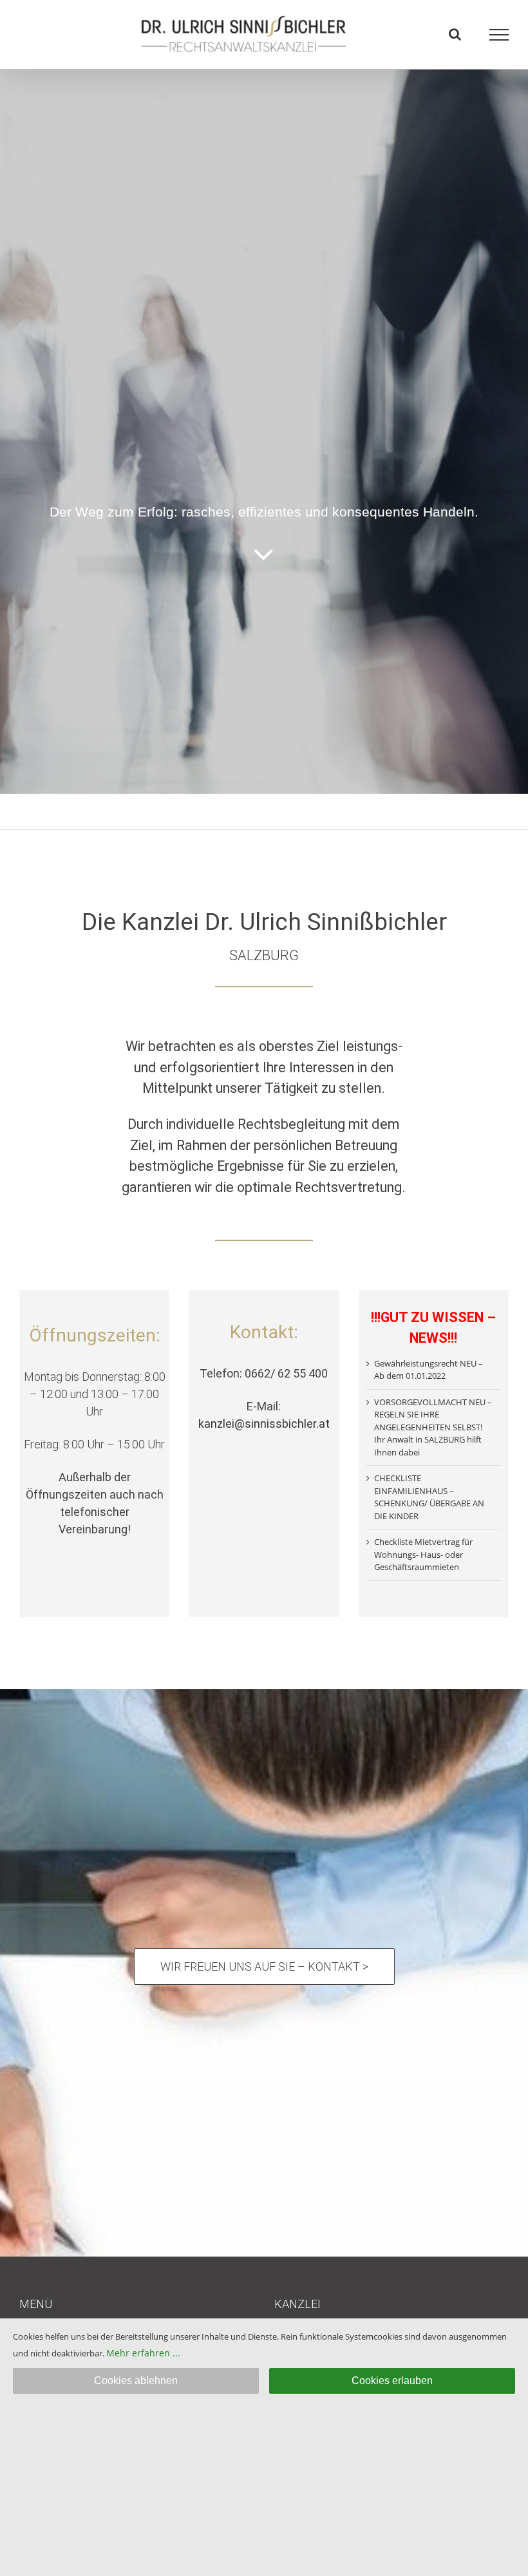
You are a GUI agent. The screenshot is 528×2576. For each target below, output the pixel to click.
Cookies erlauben (392, 2381)
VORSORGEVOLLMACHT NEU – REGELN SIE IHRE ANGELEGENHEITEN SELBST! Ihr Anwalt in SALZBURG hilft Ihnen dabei (433, 1427)
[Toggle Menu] (499, 35)
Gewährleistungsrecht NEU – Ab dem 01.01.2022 (429, 1370)
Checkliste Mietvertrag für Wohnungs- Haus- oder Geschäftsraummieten (423, 1554)
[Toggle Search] (455, 34)
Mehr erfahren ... (143, 2353)
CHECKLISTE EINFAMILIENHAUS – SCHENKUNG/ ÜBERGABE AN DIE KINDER (429, 1497)
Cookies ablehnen (136, 2381)
